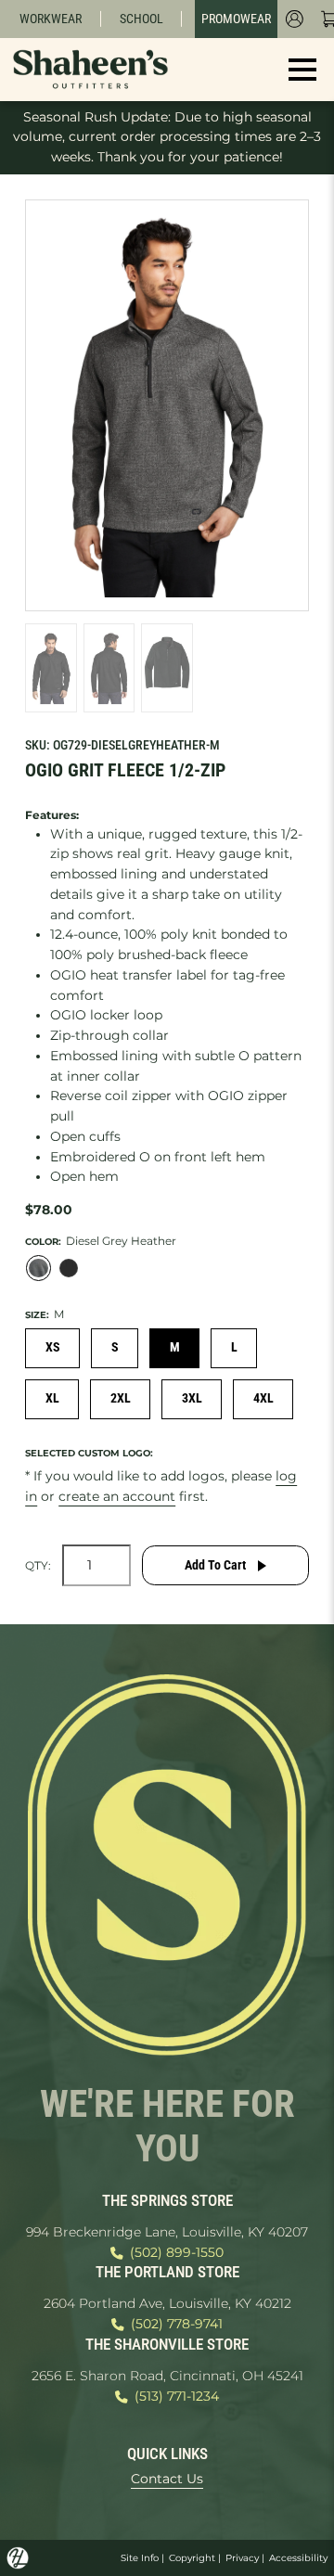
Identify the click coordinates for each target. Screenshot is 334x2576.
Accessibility (298, 2558)
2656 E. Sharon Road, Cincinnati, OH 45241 (167, 2376)
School (141, 19)
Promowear (236, 19)
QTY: (38, 1566)
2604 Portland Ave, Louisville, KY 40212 (167, 2303)
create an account (117, 1496)
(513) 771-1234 (177, 2396)
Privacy (242, 2558)
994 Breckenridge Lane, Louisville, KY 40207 (167, 2232)
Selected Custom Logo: (89, 1453)
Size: (37, 1314)
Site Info (140, 2558)
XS (53, 1347)
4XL (263, 1398)
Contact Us (167, 2479)
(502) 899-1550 (177, 2252)
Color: (43, 1241)
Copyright (192, 2558)
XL (52, 1398)
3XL (192, 1398)
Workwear (51, 19)
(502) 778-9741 (177, 2324)
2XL (121, 1398)
